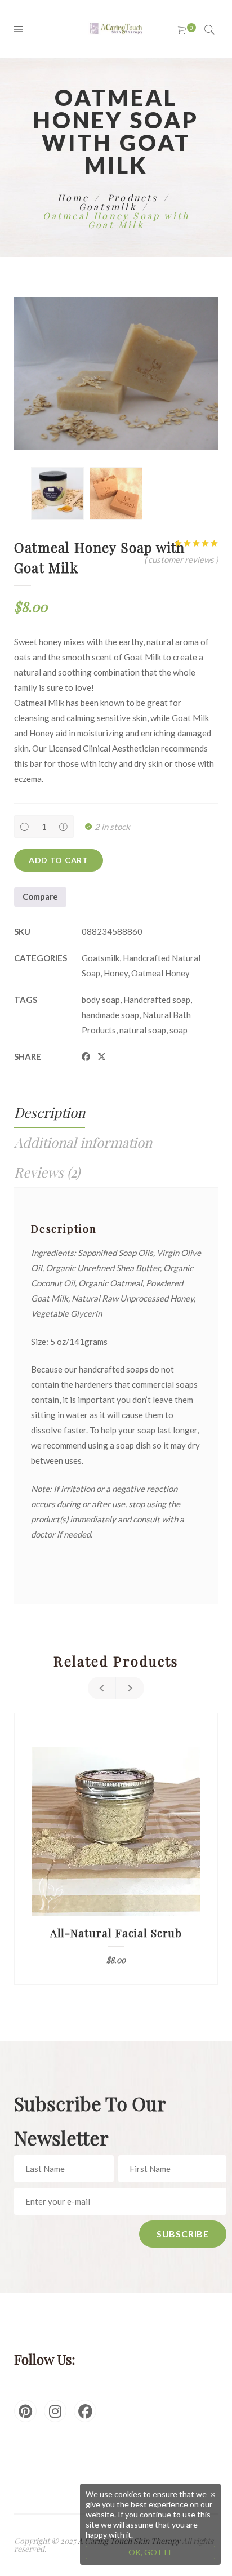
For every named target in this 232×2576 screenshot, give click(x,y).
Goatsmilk (108, 206)
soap (179, 1030)
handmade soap (110, 1015)
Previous (102, 1688)
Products (133, 197)
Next (130, 1688)
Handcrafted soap (157, 1000)
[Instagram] (55, 2411)
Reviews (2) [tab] (47, 1172)
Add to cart (59, 860)
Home (73, 197)
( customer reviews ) (181, 559)
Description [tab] (50, 1112)
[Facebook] (85, 2411)
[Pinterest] (25, 2411)
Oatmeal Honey (160, 973)
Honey (116, 973)
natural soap (143, 1030)
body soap (101, 1000)
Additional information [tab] (83, 1142)
